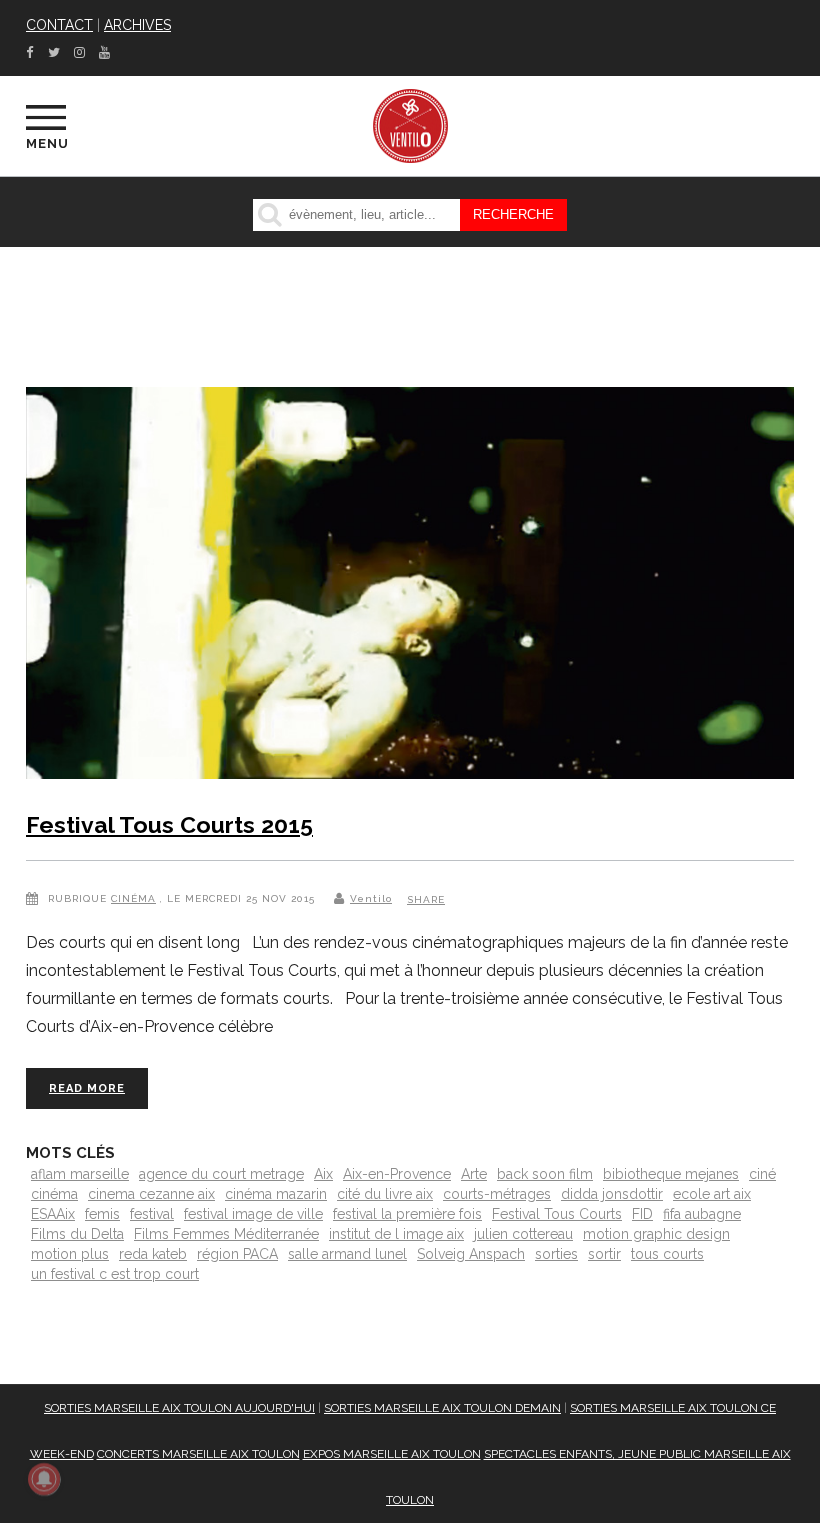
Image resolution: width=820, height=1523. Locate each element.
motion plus (70, 1254)
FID (642, 1214)
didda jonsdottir (612, 1194)
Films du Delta (77, 1234)
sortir (604, 1254)
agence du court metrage (221, 1174)
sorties (556, 1254)
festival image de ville (253, 1214)
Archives (137, 25)
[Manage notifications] (44, 1479)
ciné (762, 1174)
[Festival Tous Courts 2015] (410, 587)
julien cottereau (523, 1234)
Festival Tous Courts (557, 1214)
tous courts (667, 1254)
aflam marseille (80, 1174)
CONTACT (59, 25)
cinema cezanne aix (151, 1194)
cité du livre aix (385, 1194)
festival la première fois (407, 1214)
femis (102, 1214)
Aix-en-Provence (397, 1174)
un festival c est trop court (115, 1274)
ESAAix (53, 1214)
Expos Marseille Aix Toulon (392, 1454)
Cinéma (133, 898)
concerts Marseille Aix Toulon (198, 1454)
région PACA (237, 1254)
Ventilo (371, 898)
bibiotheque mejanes (671, 1174)
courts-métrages (497, 1194)
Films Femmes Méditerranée (226, 1234)
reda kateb (153, 1254)
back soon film (545, 1174)
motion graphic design (656, 1234)
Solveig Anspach (471, 1254)
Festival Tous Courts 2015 (169, 824)
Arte (474, 1174)
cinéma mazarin (276, 1194)
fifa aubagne (702, 1214)
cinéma (54, 1194)
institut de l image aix (396, 1234)
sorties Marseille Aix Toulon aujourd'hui (179, 1408)
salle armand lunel (347, 1254)
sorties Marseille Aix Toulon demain (442, 1408)
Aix (323, 1174)
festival (152, 1214)
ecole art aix (712, 1194)
